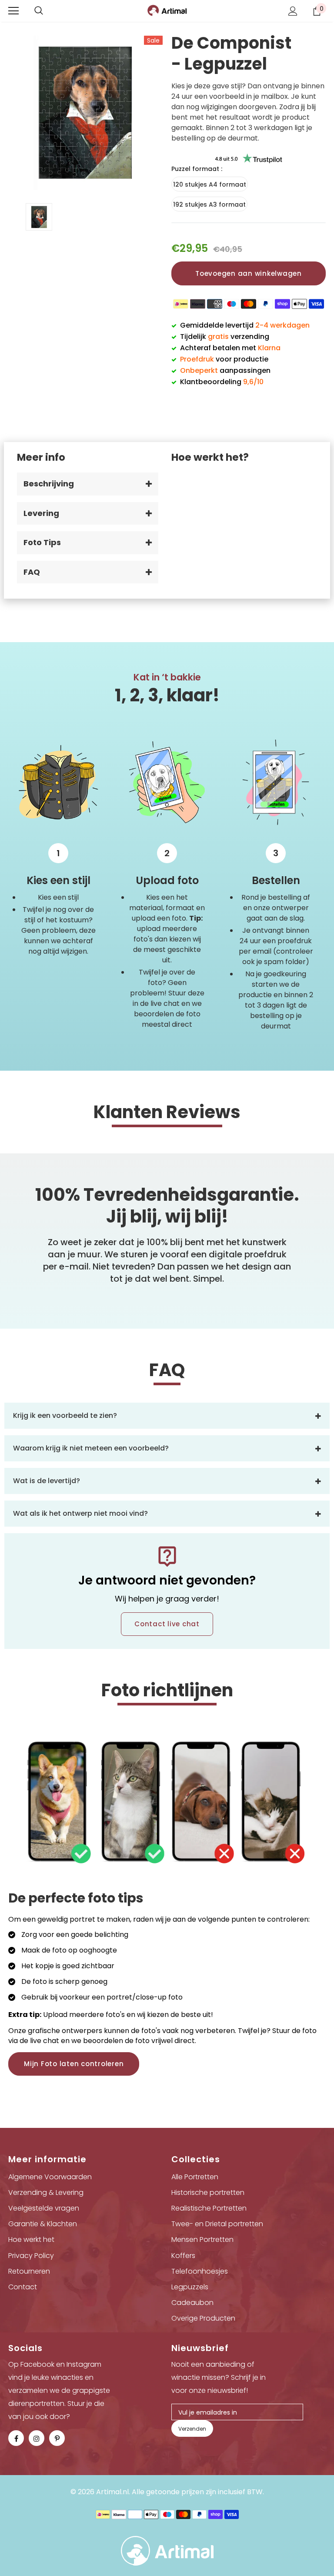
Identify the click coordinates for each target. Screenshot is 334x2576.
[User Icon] (293, 11)
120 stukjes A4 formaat (210, 184)
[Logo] (167, 10)
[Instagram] (37, 2438)
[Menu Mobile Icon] (13, 11)
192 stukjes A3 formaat (209, 204)
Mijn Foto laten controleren (74, 2064)
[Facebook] (16, 2438)
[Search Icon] (39, 11)
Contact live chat (167, 1624)
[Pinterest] (57, 2438)
